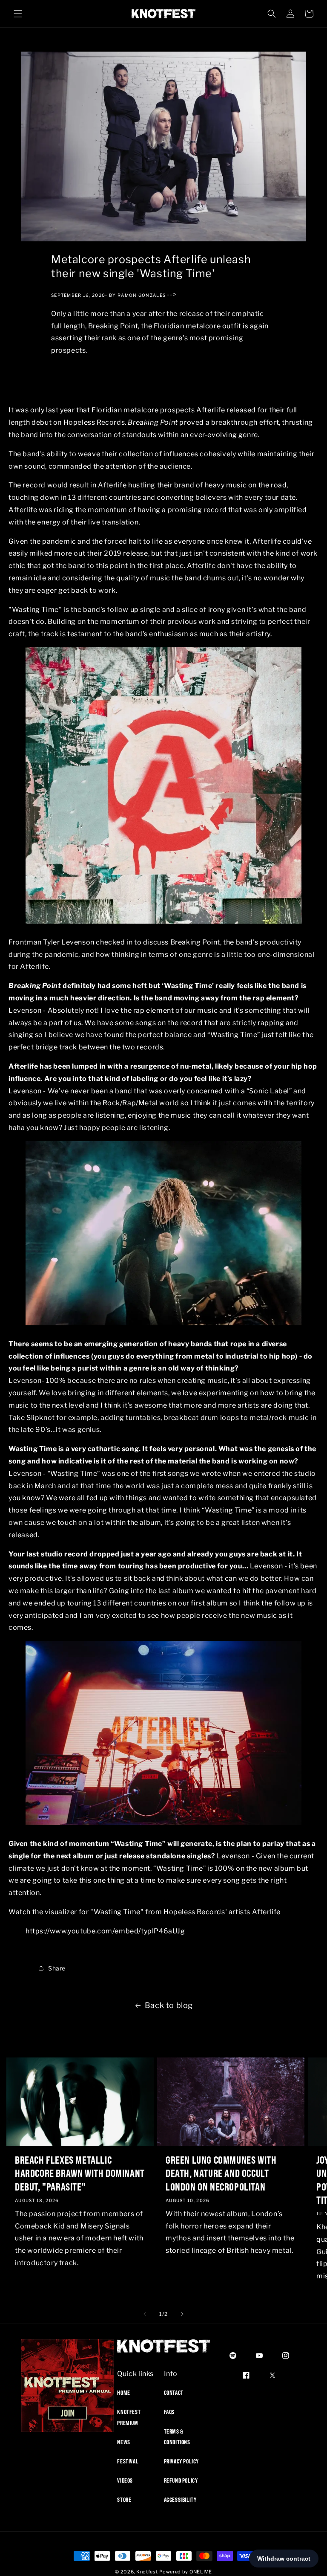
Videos (125, 2480)
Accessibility (180, 2500)
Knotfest (147, 2572)
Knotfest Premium (129, 2417)
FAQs (169, 2412)
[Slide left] (145, 2314)
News (123, 2442)
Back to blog (169, 2005)
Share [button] (57, 1968)
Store (124, 2500)
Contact (174, 2393)
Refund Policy (181, 2480)
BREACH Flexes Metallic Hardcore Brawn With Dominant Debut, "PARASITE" (80, 2173)
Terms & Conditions (177, 2437)
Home (123, 2393)
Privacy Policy (181, 2461)
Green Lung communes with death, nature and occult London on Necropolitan (221, 2173)
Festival (128, 2461)
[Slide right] (182, 2314)
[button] (18, 14)
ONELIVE (201, 2572)
